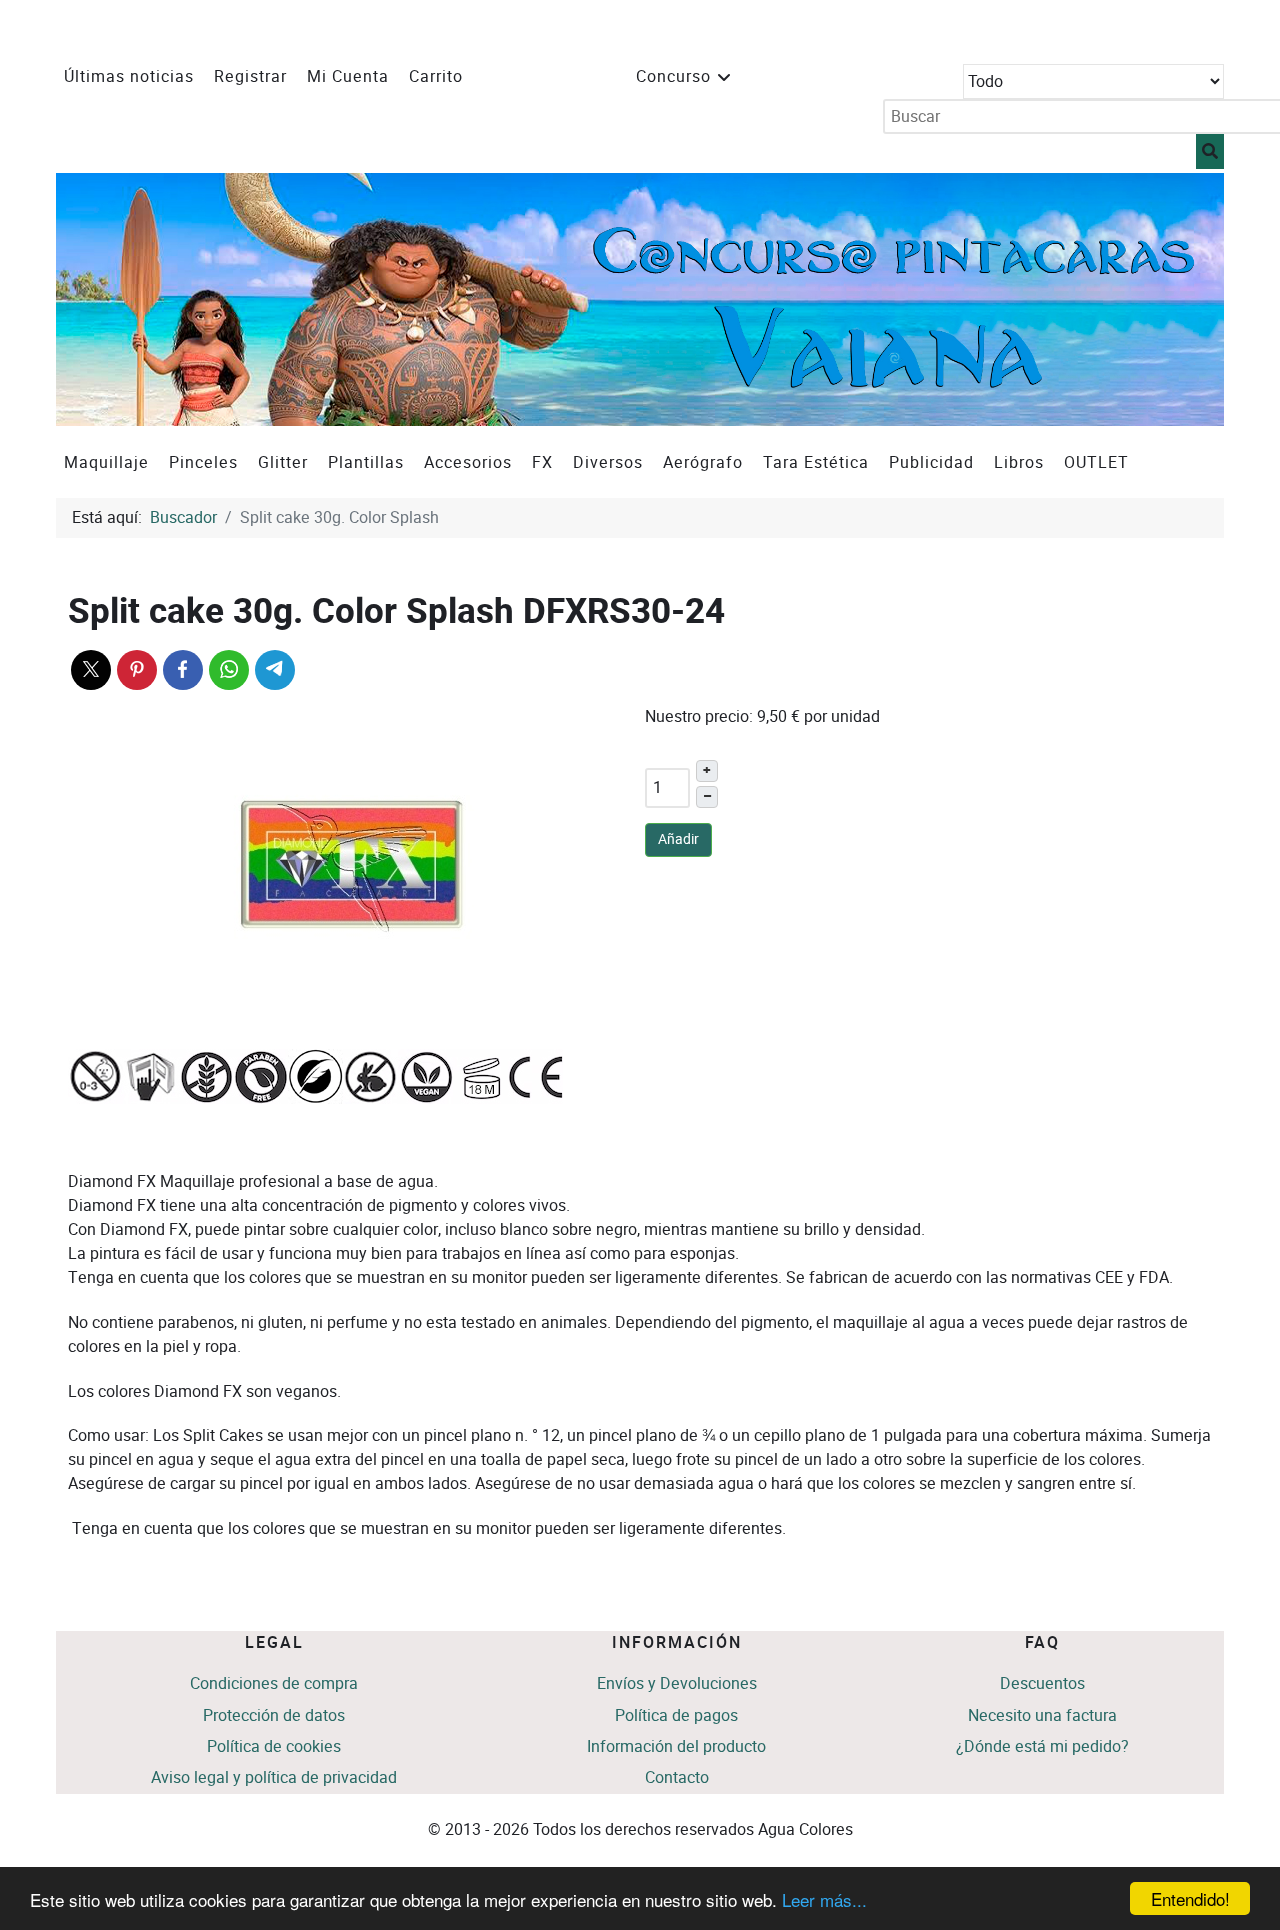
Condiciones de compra (274, 1683)
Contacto (677, 1777)
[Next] (1186, 299)
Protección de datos (274, 1715)
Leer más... (824, 1899)
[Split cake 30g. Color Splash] (352, 864)
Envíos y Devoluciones (677, 1683)
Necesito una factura (1042, 1715)
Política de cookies (274, 1746)
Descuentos (1042, 1683)
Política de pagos (676, 1715)
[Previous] (93, 299)
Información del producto (676, 1746)
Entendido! (1190, 1898)
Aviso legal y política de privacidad (274, 1777)
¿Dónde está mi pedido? (1042, 1746)
